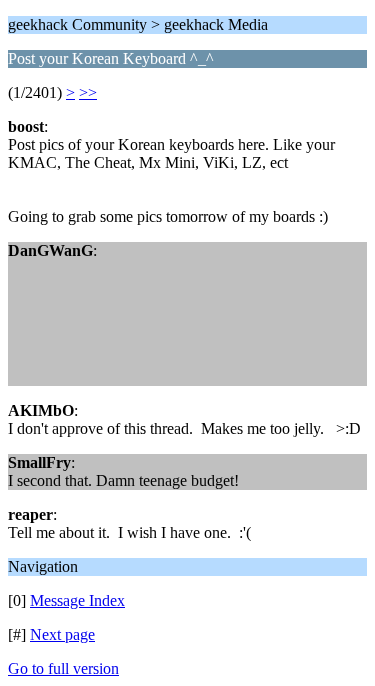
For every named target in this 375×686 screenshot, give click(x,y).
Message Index (77, 600)
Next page (62, 634)
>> (88, 92)
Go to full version (63, 668)
